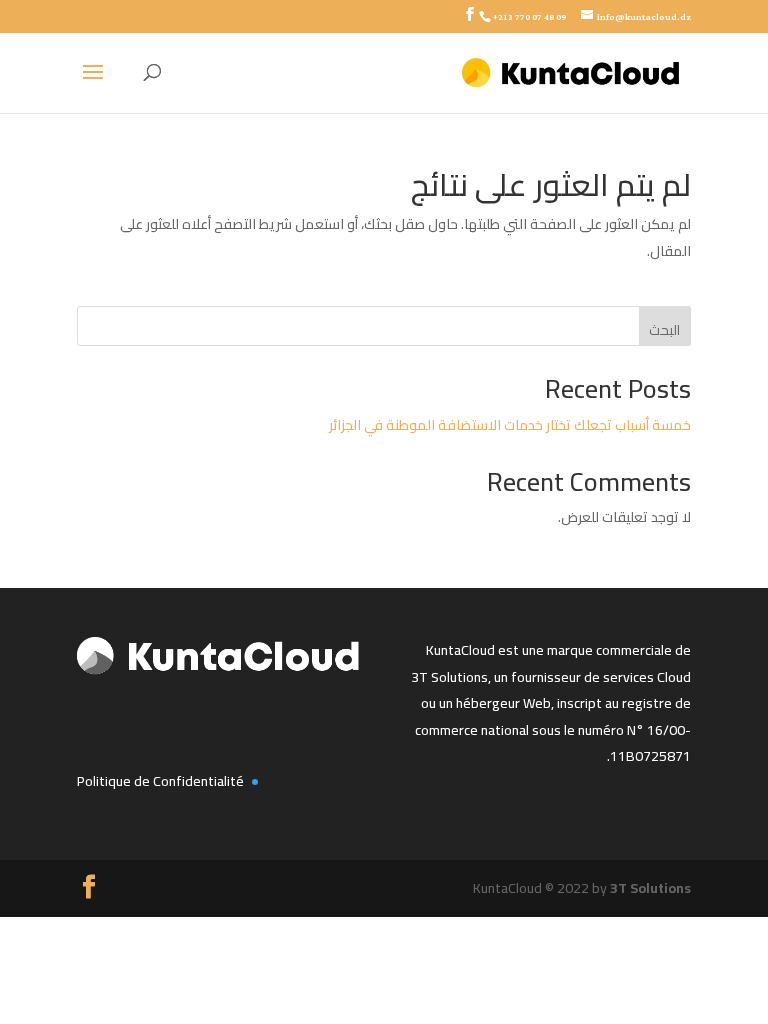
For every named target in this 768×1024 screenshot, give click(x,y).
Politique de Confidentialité (160, 781)
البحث (664, 330)
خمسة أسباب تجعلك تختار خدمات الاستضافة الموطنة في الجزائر (510, 425)
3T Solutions (650, 888)
